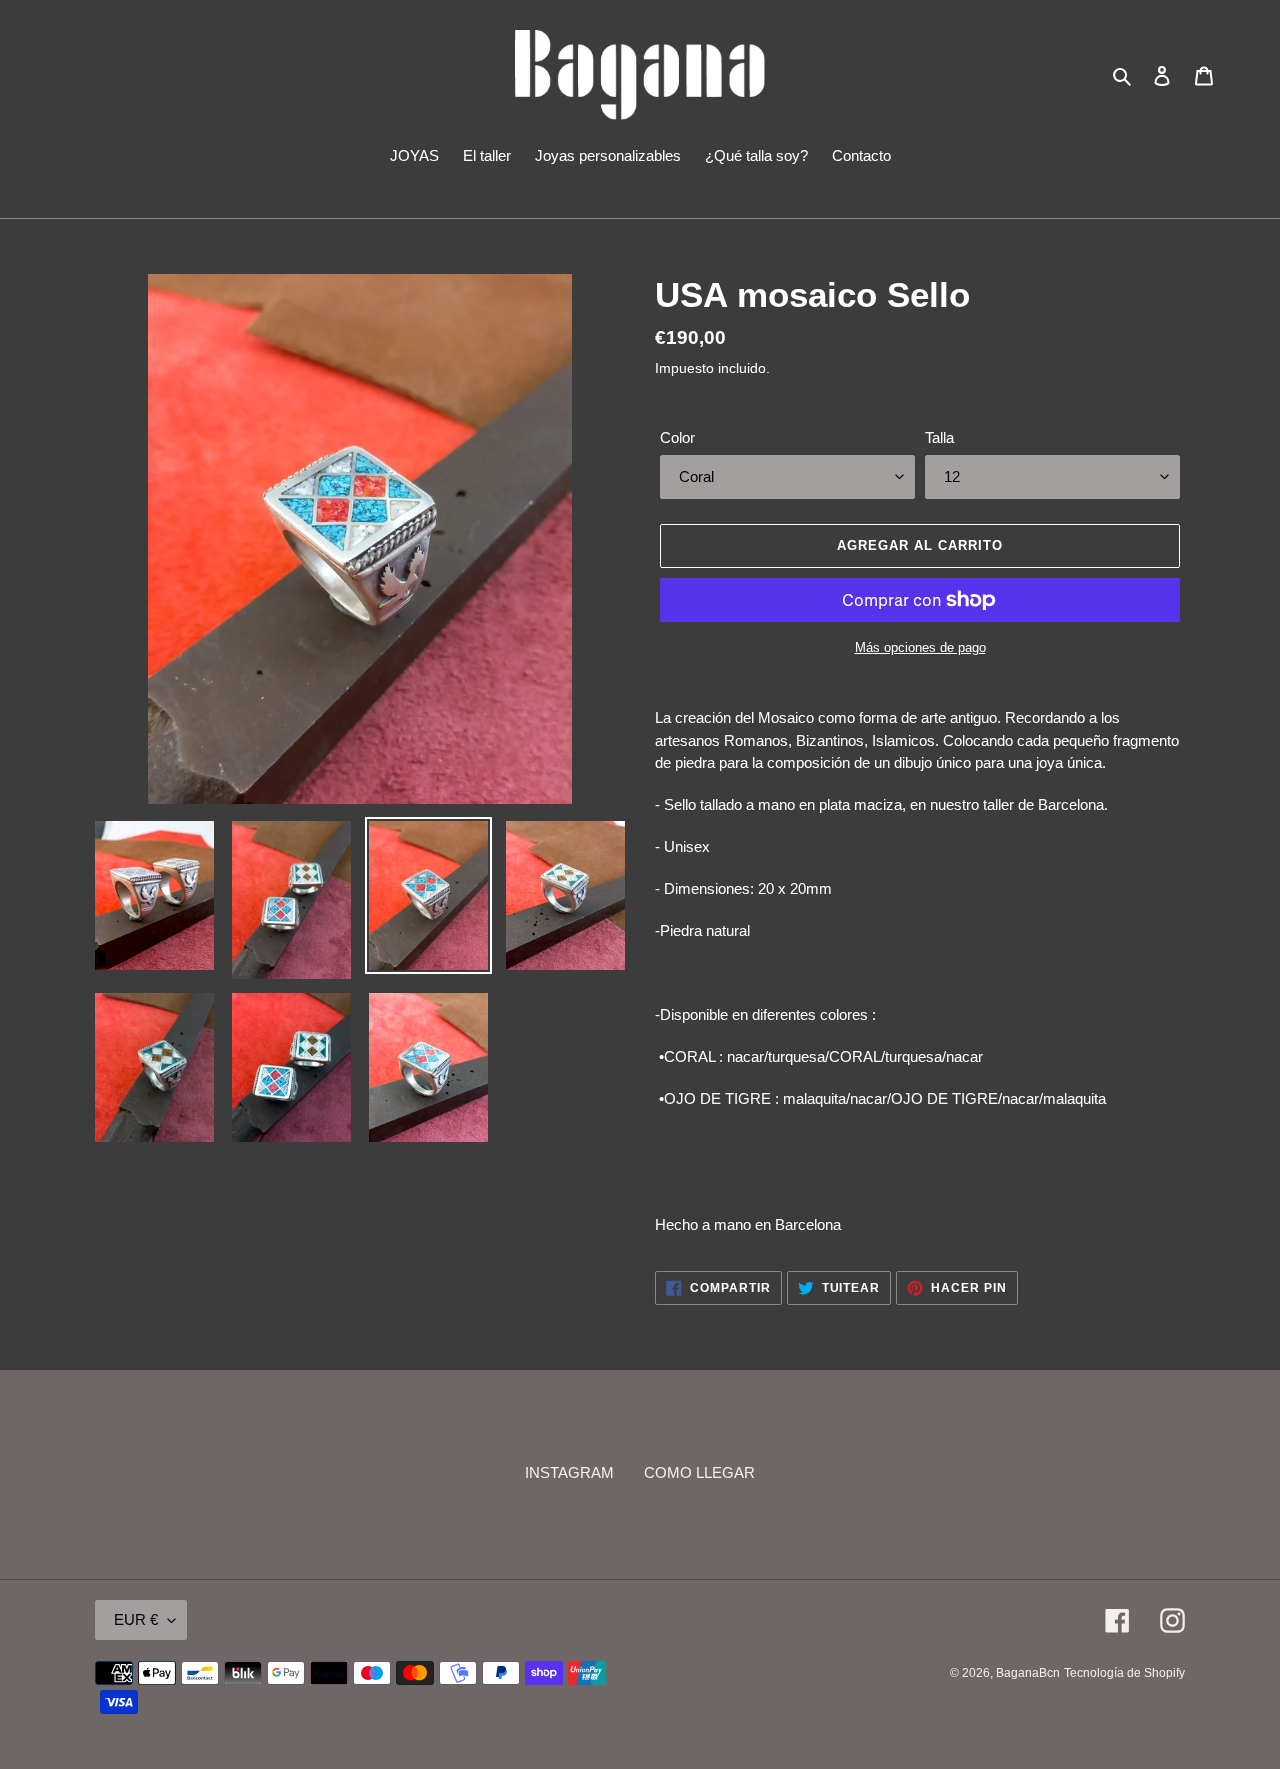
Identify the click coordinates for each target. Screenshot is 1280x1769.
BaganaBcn (1028, 1673)
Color (677, 437)
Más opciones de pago (920, 647)
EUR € (136, 1619)
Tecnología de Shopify (1124, 1673)
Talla (939, 437)
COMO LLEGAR (699, 1472)
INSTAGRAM (569, 1472)
